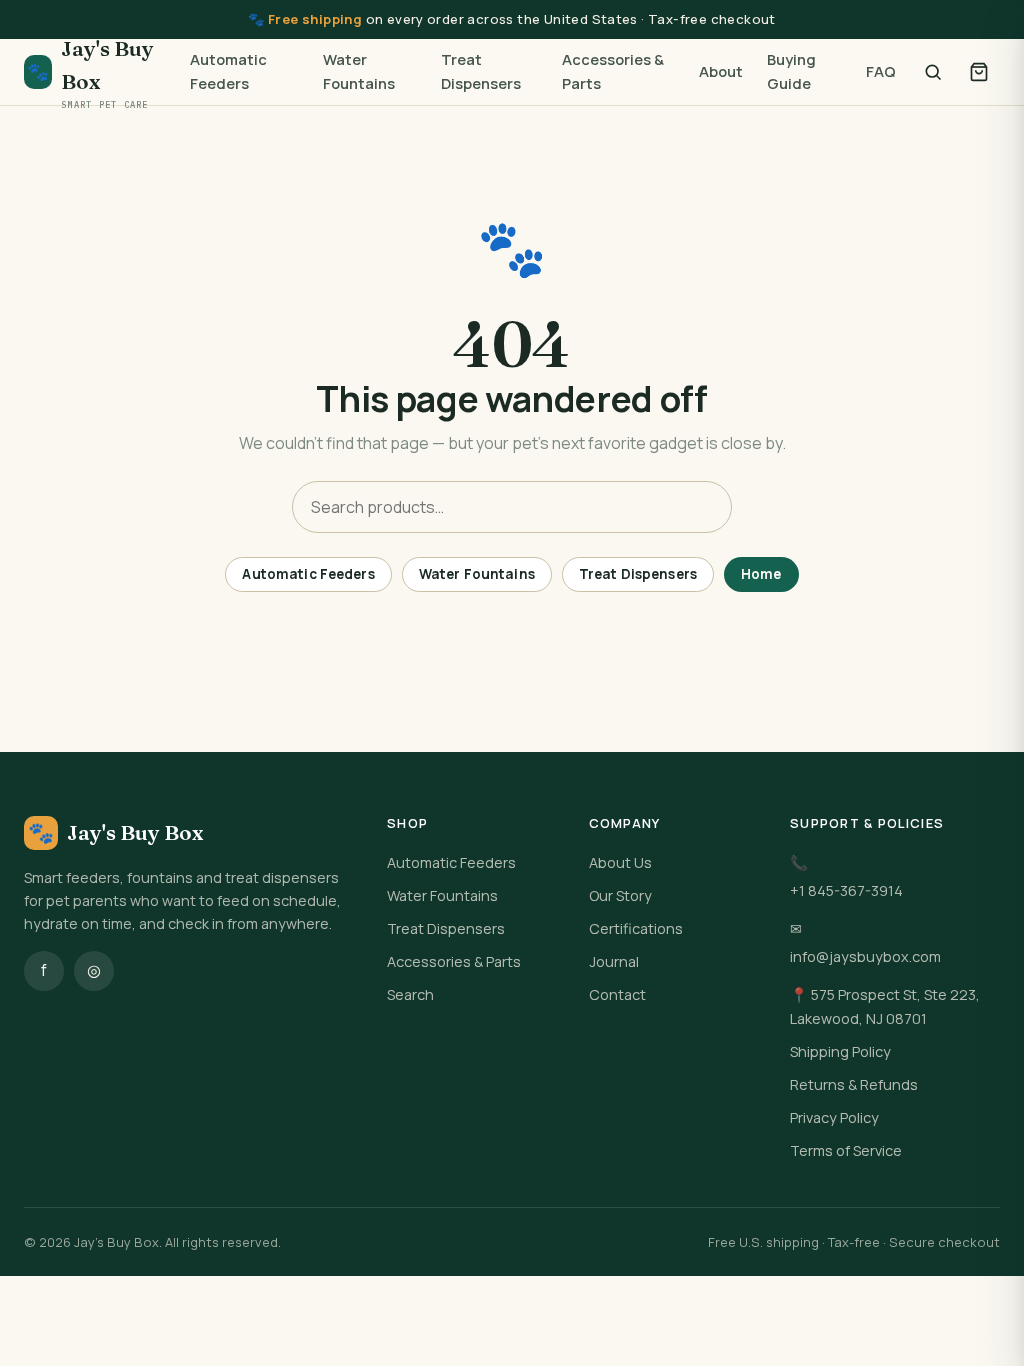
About (721, 71)
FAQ (881, 71)
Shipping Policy (840, 1051)
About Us (620, 862)
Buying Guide (791, 71)
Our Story (620, 895)
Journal (614, 961)
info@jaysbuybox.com (865, 956)
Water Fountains (359, 71)
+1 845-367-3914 (846, 890)
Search (410, 994)
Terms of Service (846, 1150)
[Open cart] (979, 72)
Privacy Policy (834, 1117)
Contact (617, 994)
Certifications (636, 928)
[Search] (933, 72)
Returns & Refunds (854, 1084)
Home (761, 574)
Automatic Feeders (228, 71)
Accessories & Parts (613, 71)
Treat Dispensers (481, 71)
